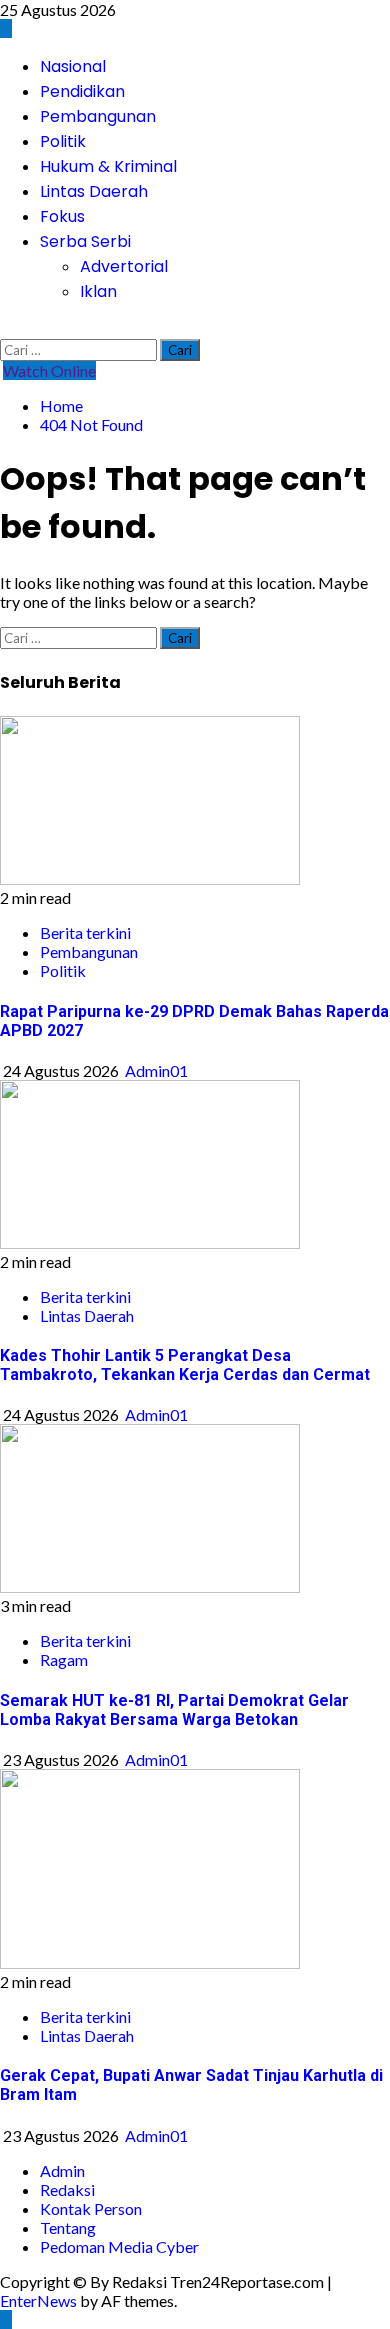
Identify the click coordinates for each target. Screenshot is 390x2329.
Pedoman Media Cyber (119, 2246)
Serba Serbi (85, 241)
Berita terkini (85, 932)
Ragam (64, 1659)
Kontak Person (91, 2208)
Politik (63, 141)
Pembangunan (98, 116)
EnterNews (38, 2300)
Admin (62, 2170)
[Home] (6, 28)
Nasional (73, 66)
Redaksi (67, 2189)
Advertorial (124, 266)
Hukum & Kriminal (108, 166)
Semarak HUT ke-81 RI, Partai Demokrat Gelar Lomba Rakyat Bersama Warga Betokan (174, 1710)
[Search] (6, 329)
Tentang (68, 2227)
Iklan (98, 291)
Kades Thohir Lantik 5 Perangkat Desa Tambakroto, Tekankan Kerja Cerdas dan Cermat (185, 1365)
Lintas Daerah (94, 191)
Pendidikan (82, 91)
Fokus (62, 216)
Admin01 (156, 1070)
